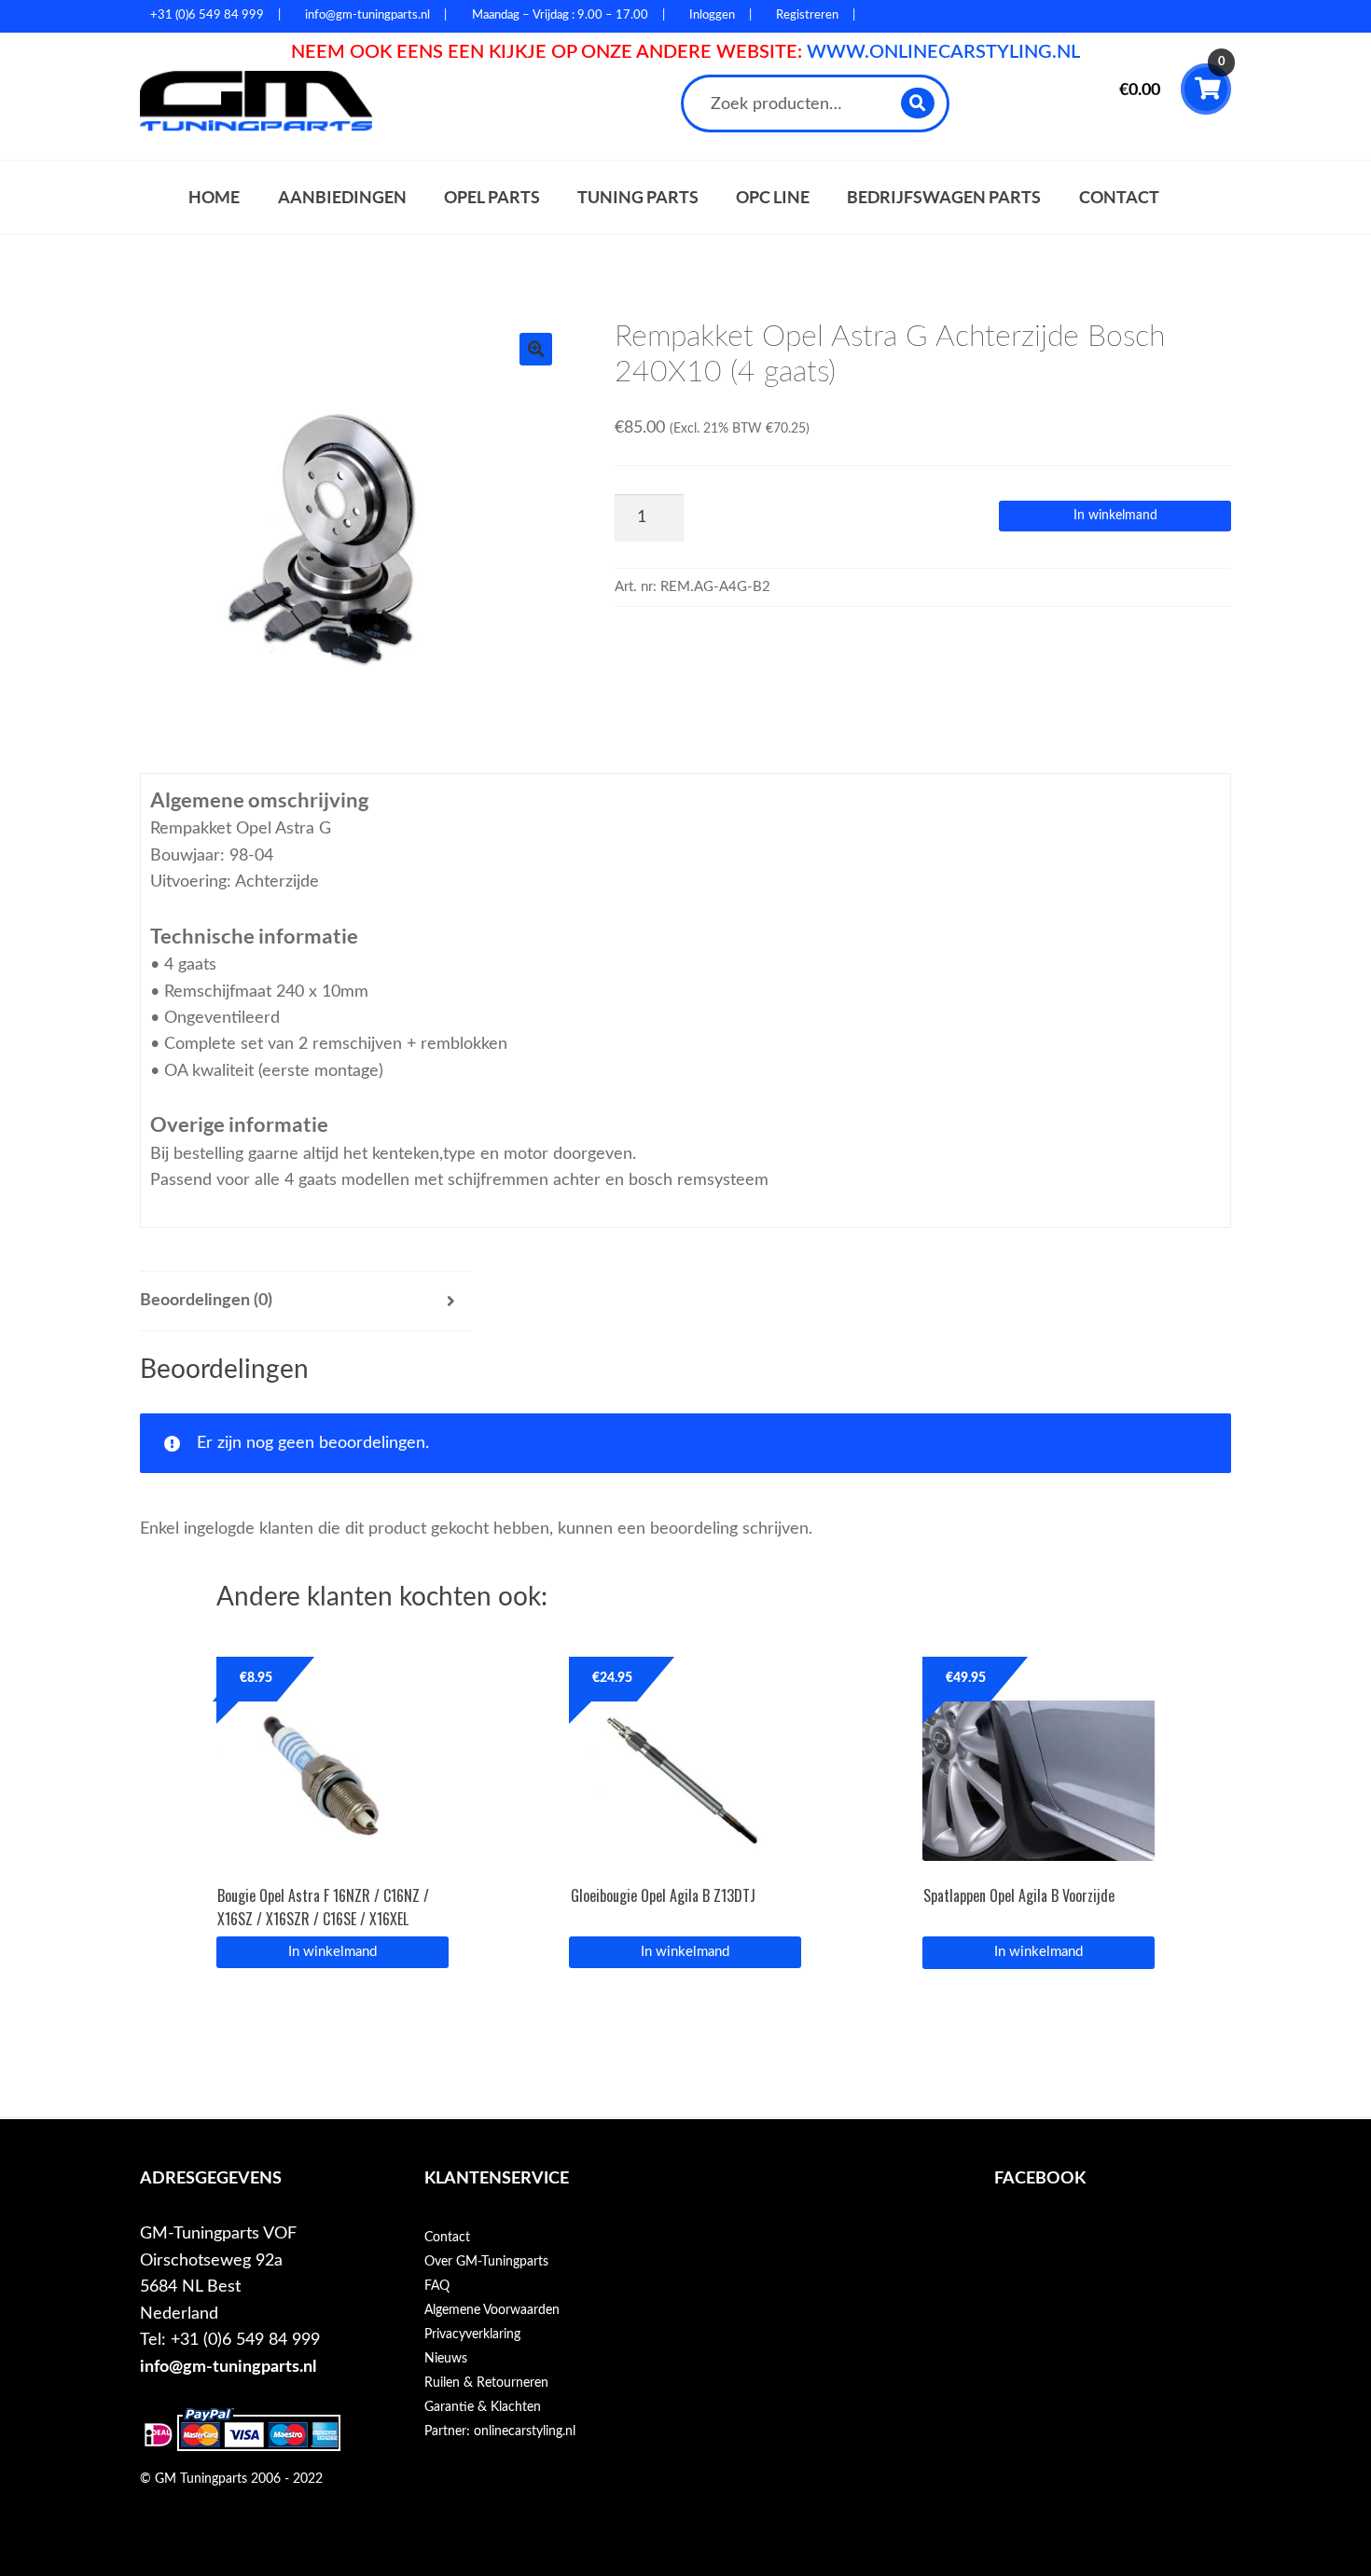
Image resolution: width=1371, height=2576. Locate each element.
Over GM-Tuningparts (486, 2262)
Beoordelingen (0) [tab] (206, 1300)
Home (214, 197)
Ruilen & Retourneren (486, 2383)
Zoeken (918, 103)
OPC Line (773, 197)
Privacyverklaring (472, 2335)
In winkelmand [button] (332, 1952)
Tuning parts (638, 197)
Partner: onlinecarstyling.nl (500, 2431)
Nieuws (446, 2359)
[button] (536, 349)
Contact (1119, 197)
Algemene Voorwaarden (492, 2310)
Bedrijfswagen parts (944, 197)
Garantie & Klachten (483, 2407)
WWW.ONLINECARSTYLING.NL (943, 52)
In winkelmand (1115, 516)
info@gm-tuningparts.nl (228, 2367)
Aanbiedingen (342, 197)
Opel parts (492, 197)
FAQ (437, 2286)
